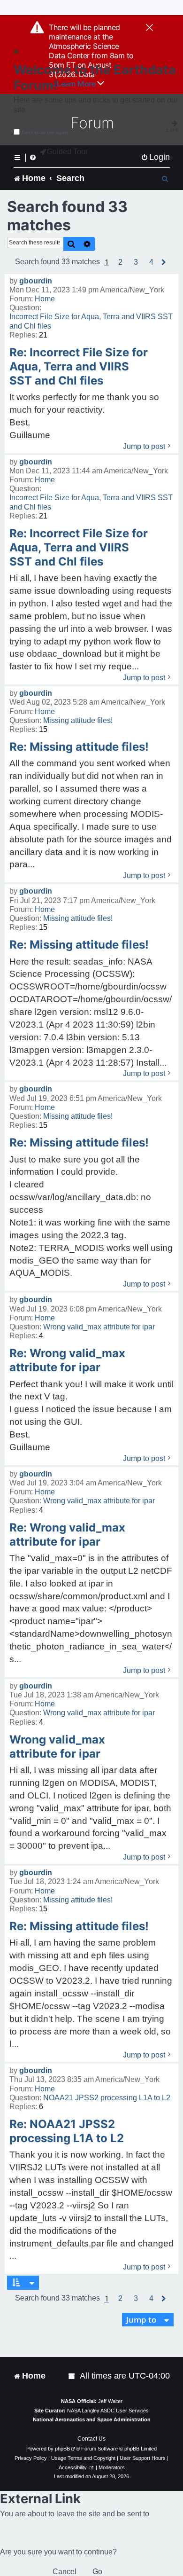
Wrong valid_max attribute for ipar (99, 1327)
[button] (120, 262)
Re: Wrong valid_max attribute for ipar (67, 1360)
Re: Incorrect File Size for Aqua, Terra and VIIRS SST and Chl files (79, 366)
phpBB (62, 2449)
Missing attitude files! (78, 720)
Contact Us (91, 2439)
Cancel (65, 2572)
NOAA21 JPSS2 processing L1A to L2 (107, 2098)
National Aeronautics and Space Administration (92, 2419)
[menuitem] (155, 157)
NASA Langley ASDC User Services (108, 2411)
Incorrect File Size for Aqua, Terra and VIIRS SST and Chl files (91, 321)
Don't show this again (45, 132)
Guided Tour (67, 152)
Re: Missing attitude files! (79, 747)
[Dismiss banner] (149, 28)
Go (97, 2572)
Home (45, 299)
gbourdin (36, 281)
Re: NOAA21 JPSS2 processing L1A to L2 (67, 2131)
